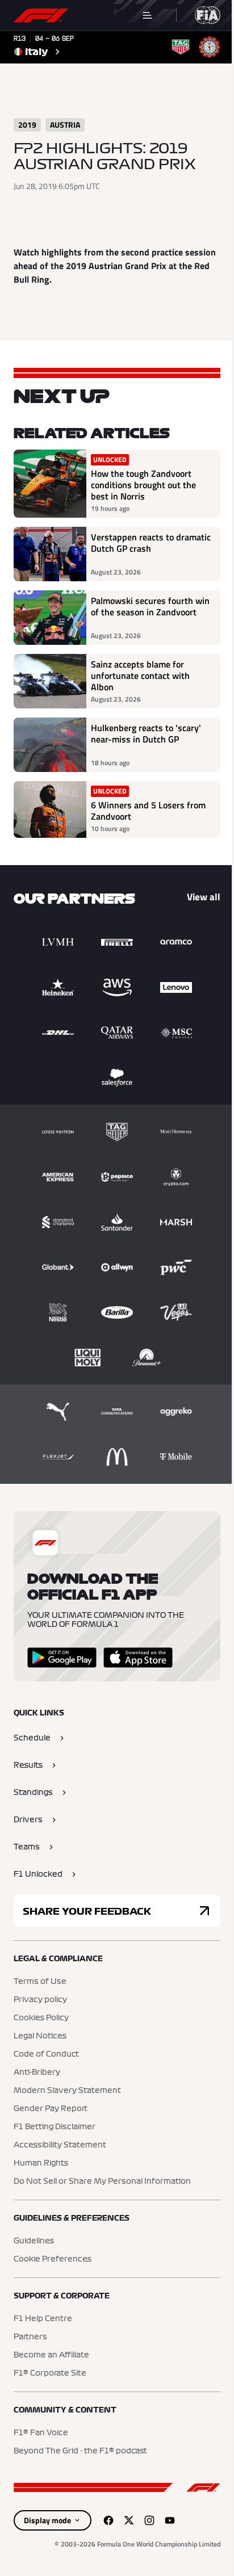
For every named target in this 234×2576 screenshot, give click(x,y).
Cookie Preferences (53, 2259)
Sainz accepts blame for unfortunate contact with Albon (140, 676)
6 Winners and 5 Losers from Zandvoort (148, 811)
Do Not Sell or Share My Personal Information (102, 2181)
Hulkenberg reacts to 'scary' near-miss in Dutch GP (146, 734)
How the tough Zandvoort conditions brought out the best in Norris (143, 485)
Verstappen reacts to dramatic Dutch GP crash (151, 543)
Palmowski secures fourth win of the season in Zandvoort (150, 607)
